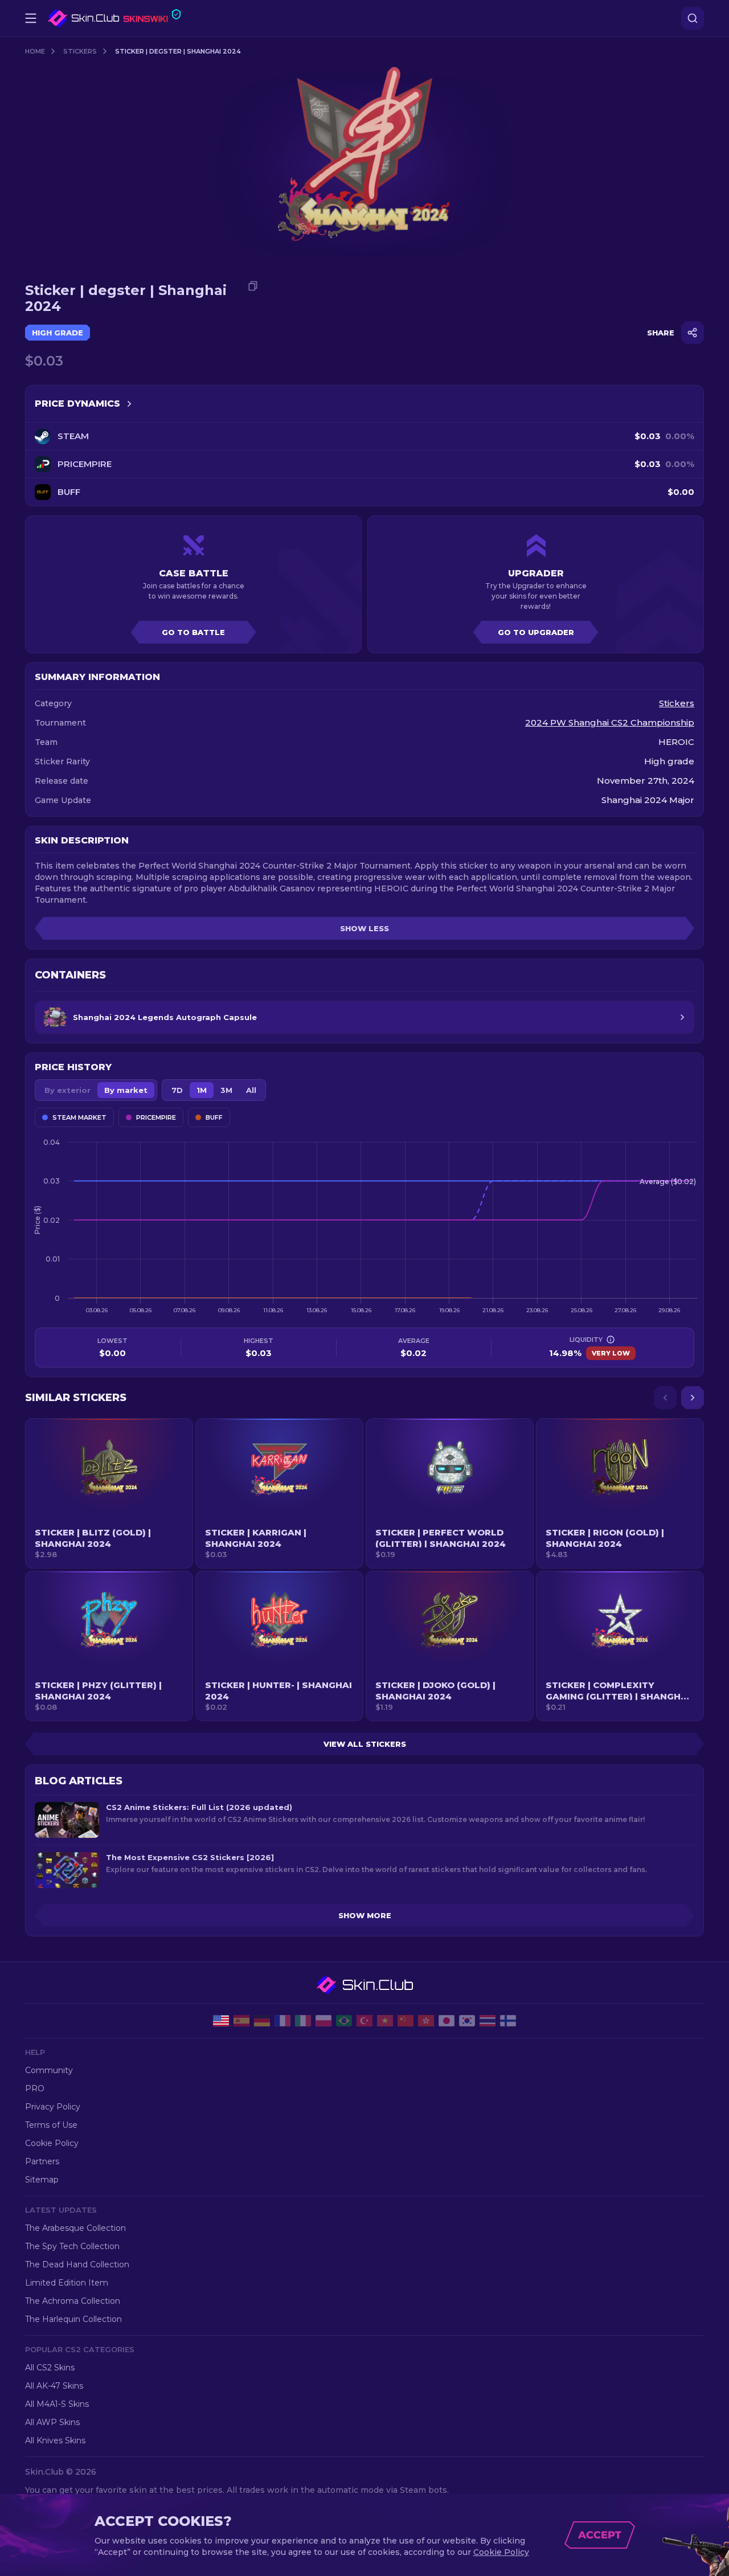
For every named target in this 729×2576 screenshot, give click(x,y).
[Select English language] (221, 2021)
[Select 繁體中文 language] (426, 2021)
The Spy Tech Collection (72, 2246)
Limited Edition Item (67, 2283)
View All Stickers (365, 1744)
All (251, 1090)
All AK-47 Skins (54, 2386)
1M (202, 1090)
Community (49, 2070)
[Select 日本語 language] (447, 2021)
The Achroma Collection (73, 2301)
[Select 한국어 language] (467, 2021)
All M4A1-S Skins (57, 2404)
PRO (35, 2088)
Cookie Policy (52, 2143)
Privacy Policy (53, 2107)
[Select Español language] (241, 2021)
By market (126, 1090)
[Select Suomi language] (508, 2021)
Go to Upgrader (536, 632)
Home (35, 51)
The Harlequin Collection (73, 2319)
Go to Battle (193, 632)
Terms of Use (51, 2125)
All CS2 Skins (50, 2368)
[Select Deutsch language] (262, 2021)
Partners (42, 2161)
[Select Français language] (282, 2021)
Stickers (80, 51)
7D (177, 1090)
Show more (365, 1915)
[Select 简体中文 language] (406, 2021)
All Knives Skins (55, 2440)
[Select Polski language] (323, 2021)
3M (226, 1090)
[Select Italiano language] (303, 2021)
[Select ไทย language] (488, 2021)
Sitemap (42, 2180)
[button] (109, 1493)
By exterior (67, 1090)
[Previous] (665, 1398)
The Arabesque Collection (75, 2228)
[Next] (693, 1398)
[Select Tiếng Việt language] (385, 2021)
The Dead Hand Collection (77, 2264)
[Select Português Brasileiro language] (344, 2021)
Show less (364, 928)
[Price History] (129, 404)
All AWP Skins (52, 2422)
